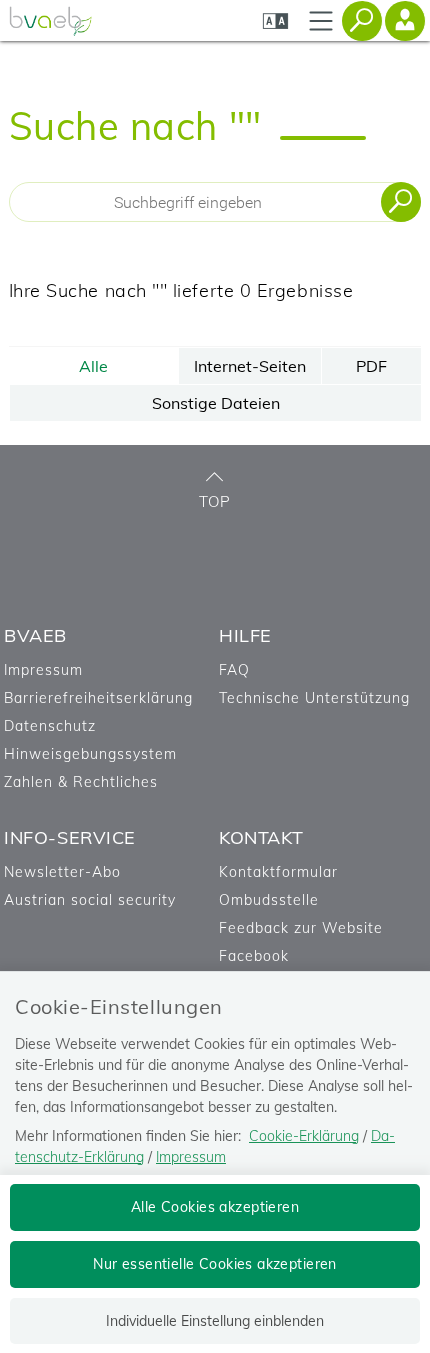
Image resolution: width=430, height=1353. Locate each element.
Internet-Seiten (250, 366)
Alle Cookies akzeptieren (215, 1207)
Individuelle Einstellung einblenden (215, 1321)
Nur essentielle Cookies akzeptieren (215, 1264)
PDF (371, 366)
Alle (93, 366)
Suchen (401, 202)
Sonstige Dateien (216, 403)
